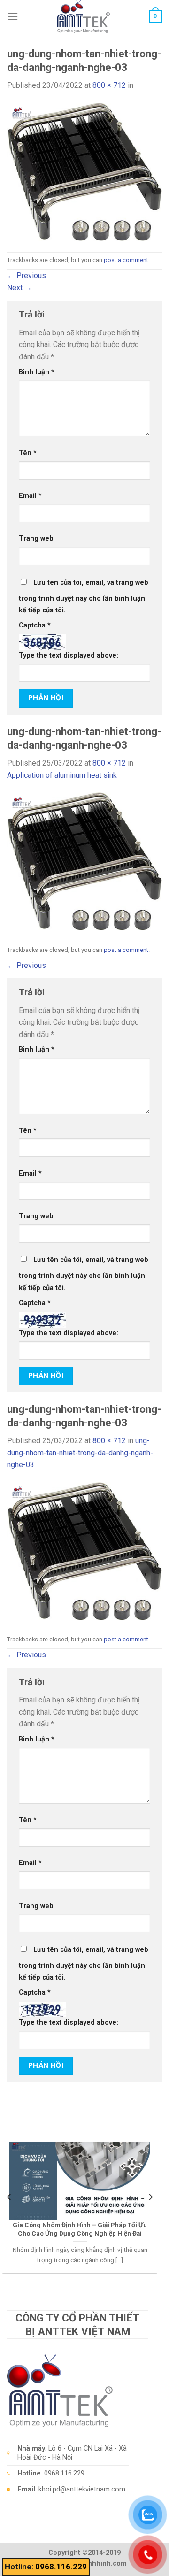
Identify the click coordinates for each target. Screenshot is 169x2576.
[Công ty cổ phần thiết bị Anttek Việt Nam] (84, 16)
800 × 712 (109, 85)
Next (19, 288)
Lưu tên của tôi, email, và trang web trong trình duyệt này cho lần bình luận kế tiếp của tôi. (84, 597)
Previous (27, 275)
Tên (28, 453)
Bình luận (37, 372)
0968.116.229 (61, 2567)
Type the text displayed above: (69, 655)
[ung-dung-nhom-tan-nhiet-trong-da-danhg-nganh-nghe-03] (84, 171)
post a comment (126, 260)
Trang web (36, 538)
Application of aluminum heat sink (62, 775)
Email (30, 496)
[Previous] (9, 2197)
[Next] (150, 2197)
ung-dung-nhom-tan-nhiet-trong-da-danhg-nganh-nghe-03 (80, 1453)
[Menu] (13, 16)
